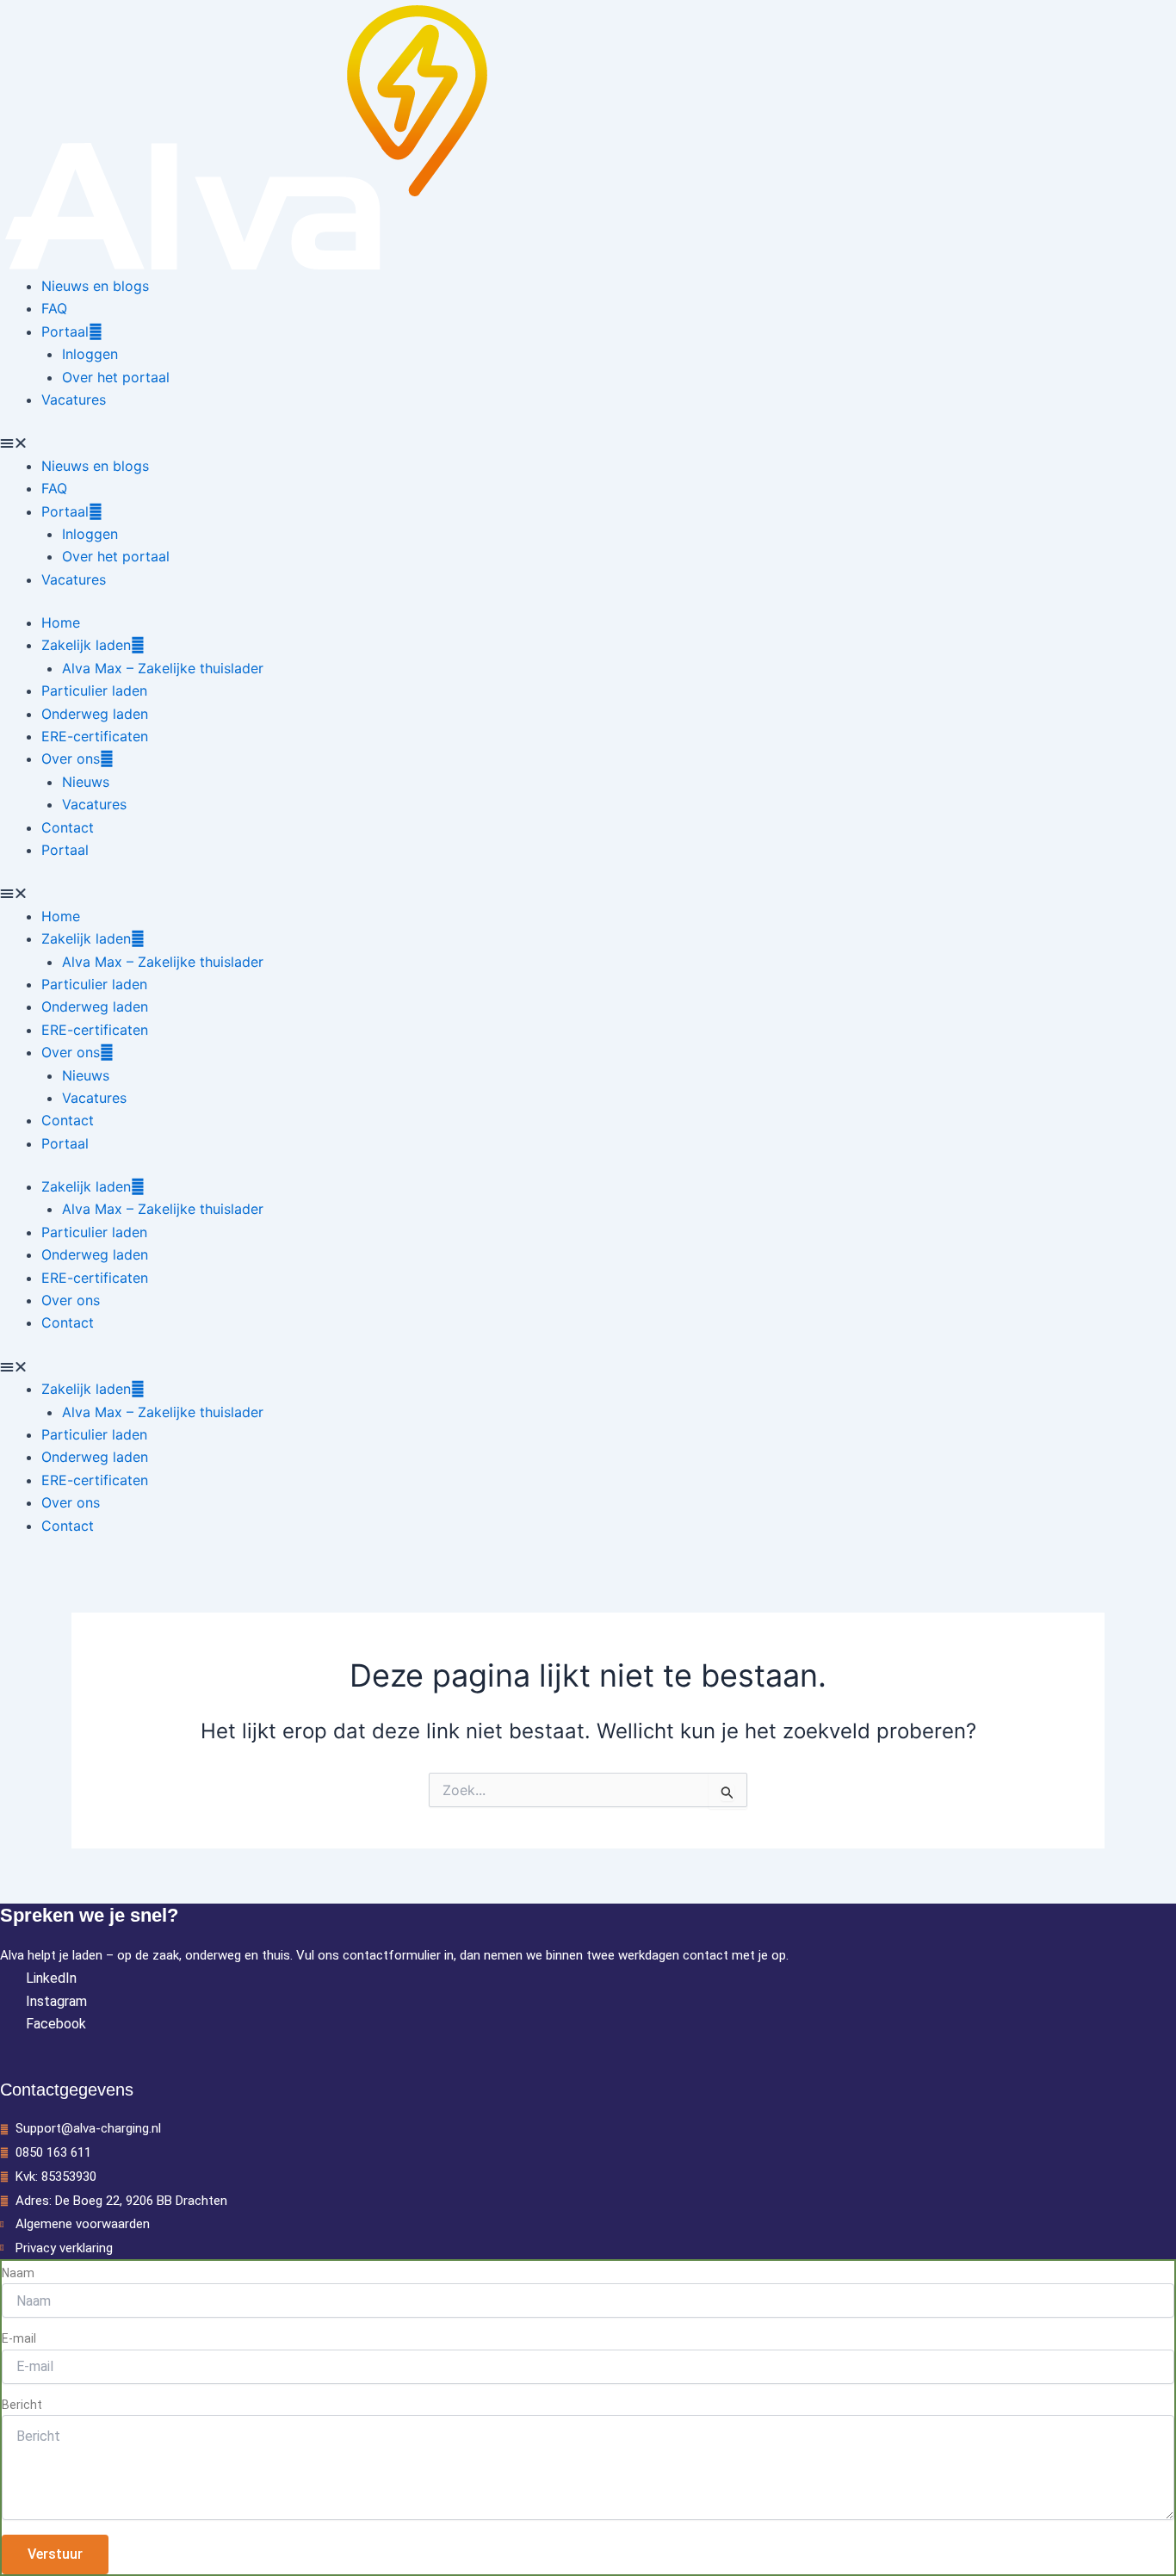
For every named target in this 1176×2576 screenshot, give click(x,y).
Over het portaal (116, 377)
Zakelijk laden (86, 645)
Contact (68, 827)
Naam (18, 2273)
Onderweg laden (95, 714)
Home (61, 622)
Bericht (22, 2405)
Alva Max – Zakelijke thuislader (163, 668)
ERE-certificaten (95, 736)
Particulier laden (94, 690)
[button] (588, 443)
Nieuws (86, 782)
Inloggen (90, 354)
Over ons (71, 759)
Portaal (65, 331)
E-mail (19, 2338)
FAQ (54, 308)
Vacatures (74, 399)
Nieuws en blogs (95, 286)
